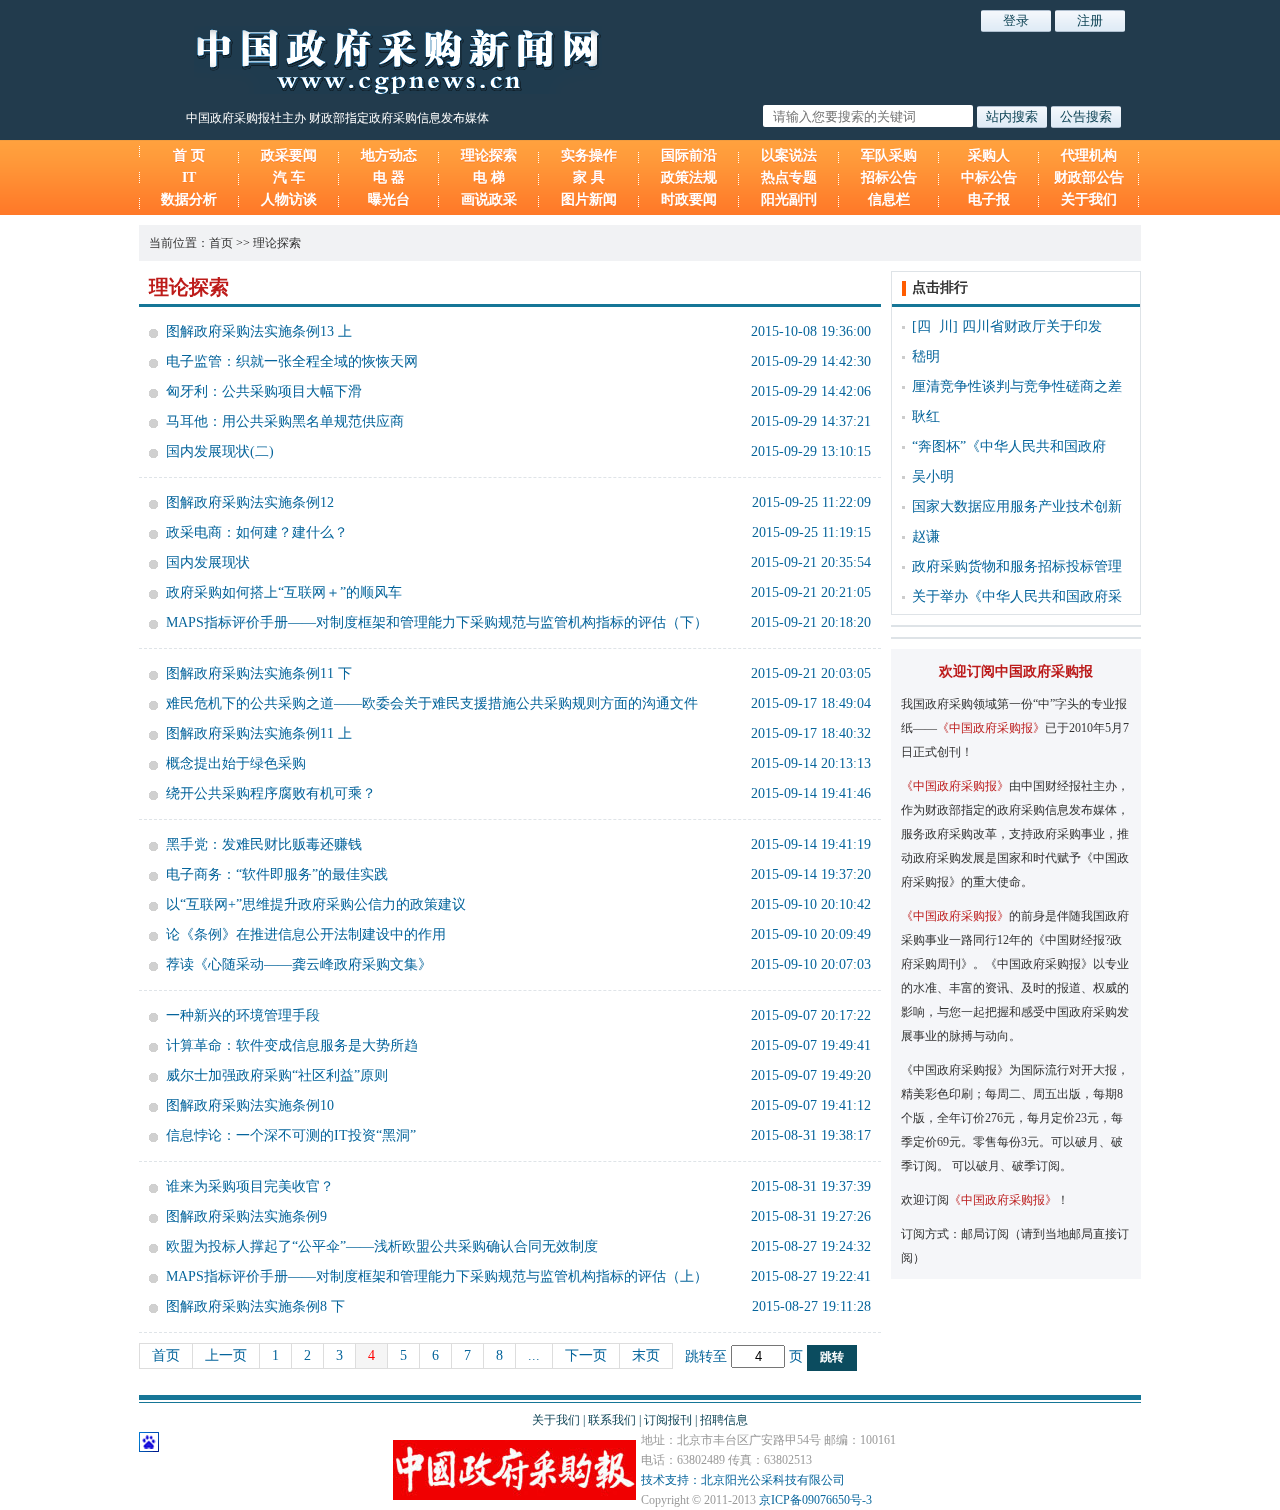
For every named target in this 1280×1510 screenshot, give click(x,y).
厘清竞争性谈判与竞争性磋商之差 (1017, 386)
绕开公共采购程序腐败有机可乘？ (271, 793)
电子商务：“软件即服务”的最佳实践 (277, 874)
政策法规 (689, 177)
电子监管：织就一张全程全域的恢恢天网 (292, 361)
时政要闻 (689, 199)
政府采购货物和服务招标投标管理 (1017, 566)
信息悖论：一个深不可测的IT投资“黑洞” (291, 1135)
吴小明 (933, 476)
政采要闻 (289, 155)
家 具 (589, 177)
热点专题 (789, 177)
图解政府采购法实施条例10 (250, 1105)
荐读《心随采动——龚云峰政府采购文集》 (299, 964)
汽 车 (289, 177)
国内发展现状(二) (220, 451)
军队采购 (889, 155)
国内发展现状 (208, 562)
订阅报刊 (668, 1420)
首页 (221, 243)
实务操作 (589, 155)
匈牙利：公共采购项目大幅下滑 (264, 391)
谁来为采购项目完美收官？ (250, 1186)
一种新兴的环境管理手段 (243, 1015)
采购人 (989, 155)
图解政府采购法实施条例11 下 (259, 673)
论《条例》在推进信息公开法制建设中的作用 (306, 934)
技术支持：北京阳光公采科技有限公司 (743, 1480)
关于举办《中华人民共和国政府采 (1017, 596)
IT (189, 177)
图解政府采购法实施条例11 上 (259, 733)
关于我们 (1089, 199)
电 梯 (489, 177)
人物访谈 (289, 199)
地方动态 (389, 155)
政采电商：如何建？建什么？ (257, 532)
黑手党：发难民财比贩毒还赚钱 (264, 844)
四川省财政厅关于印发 (1032, 326)
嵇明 (926, 356)
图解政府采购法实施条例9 (246, 1216)
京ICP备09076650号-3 (815, 1500)
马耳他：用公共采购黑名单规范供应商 (285, 421)
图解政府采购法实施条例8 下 (255, 1306)
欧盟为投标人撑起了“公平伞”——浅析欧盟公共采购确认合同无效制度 (382, 1246)
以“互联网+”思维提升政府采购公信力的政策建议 (316, 904)
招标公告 (889, 177)
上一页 (226, 1355)
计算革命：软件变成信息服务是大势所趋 (292, 1045)
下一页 (586, 1355)
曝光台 (389, 199)
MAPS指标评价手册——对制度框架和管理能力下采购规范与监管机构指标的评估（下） (437, 622)
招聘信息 (724, 1420)
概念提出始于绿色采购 (236, 763)
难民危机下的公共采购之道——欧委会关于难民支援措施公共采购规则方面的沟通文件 (432, 703)
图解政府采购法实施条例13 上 (259, 331)
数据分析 (189, 199)
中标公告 (989, 177)
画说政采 (489, 199)
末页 (646, 1355)
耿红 (926, 416)
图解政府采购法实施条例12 (250, 502)
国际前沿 (689, 155)
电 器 (389, 177)
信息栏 (889, 199)
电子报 (989, 199)
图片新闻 (589, 199)
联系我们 (612, 1420)
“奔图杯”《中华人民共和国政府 (1009, 446)
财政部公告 (1089, 177)
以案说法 (789, 155)
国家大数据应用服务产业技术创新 (1017, 506)
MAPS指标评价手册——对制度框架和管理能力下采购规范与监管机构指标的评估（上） (437, 1276)
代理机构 (1089, 155)
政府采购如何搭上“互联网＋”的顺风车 (284, 592)
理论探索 (489, 155)
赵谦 (926, 536)
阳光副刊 (789, 199)
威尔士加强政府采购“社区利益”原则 (277, 1075)
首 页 (189, 155)
